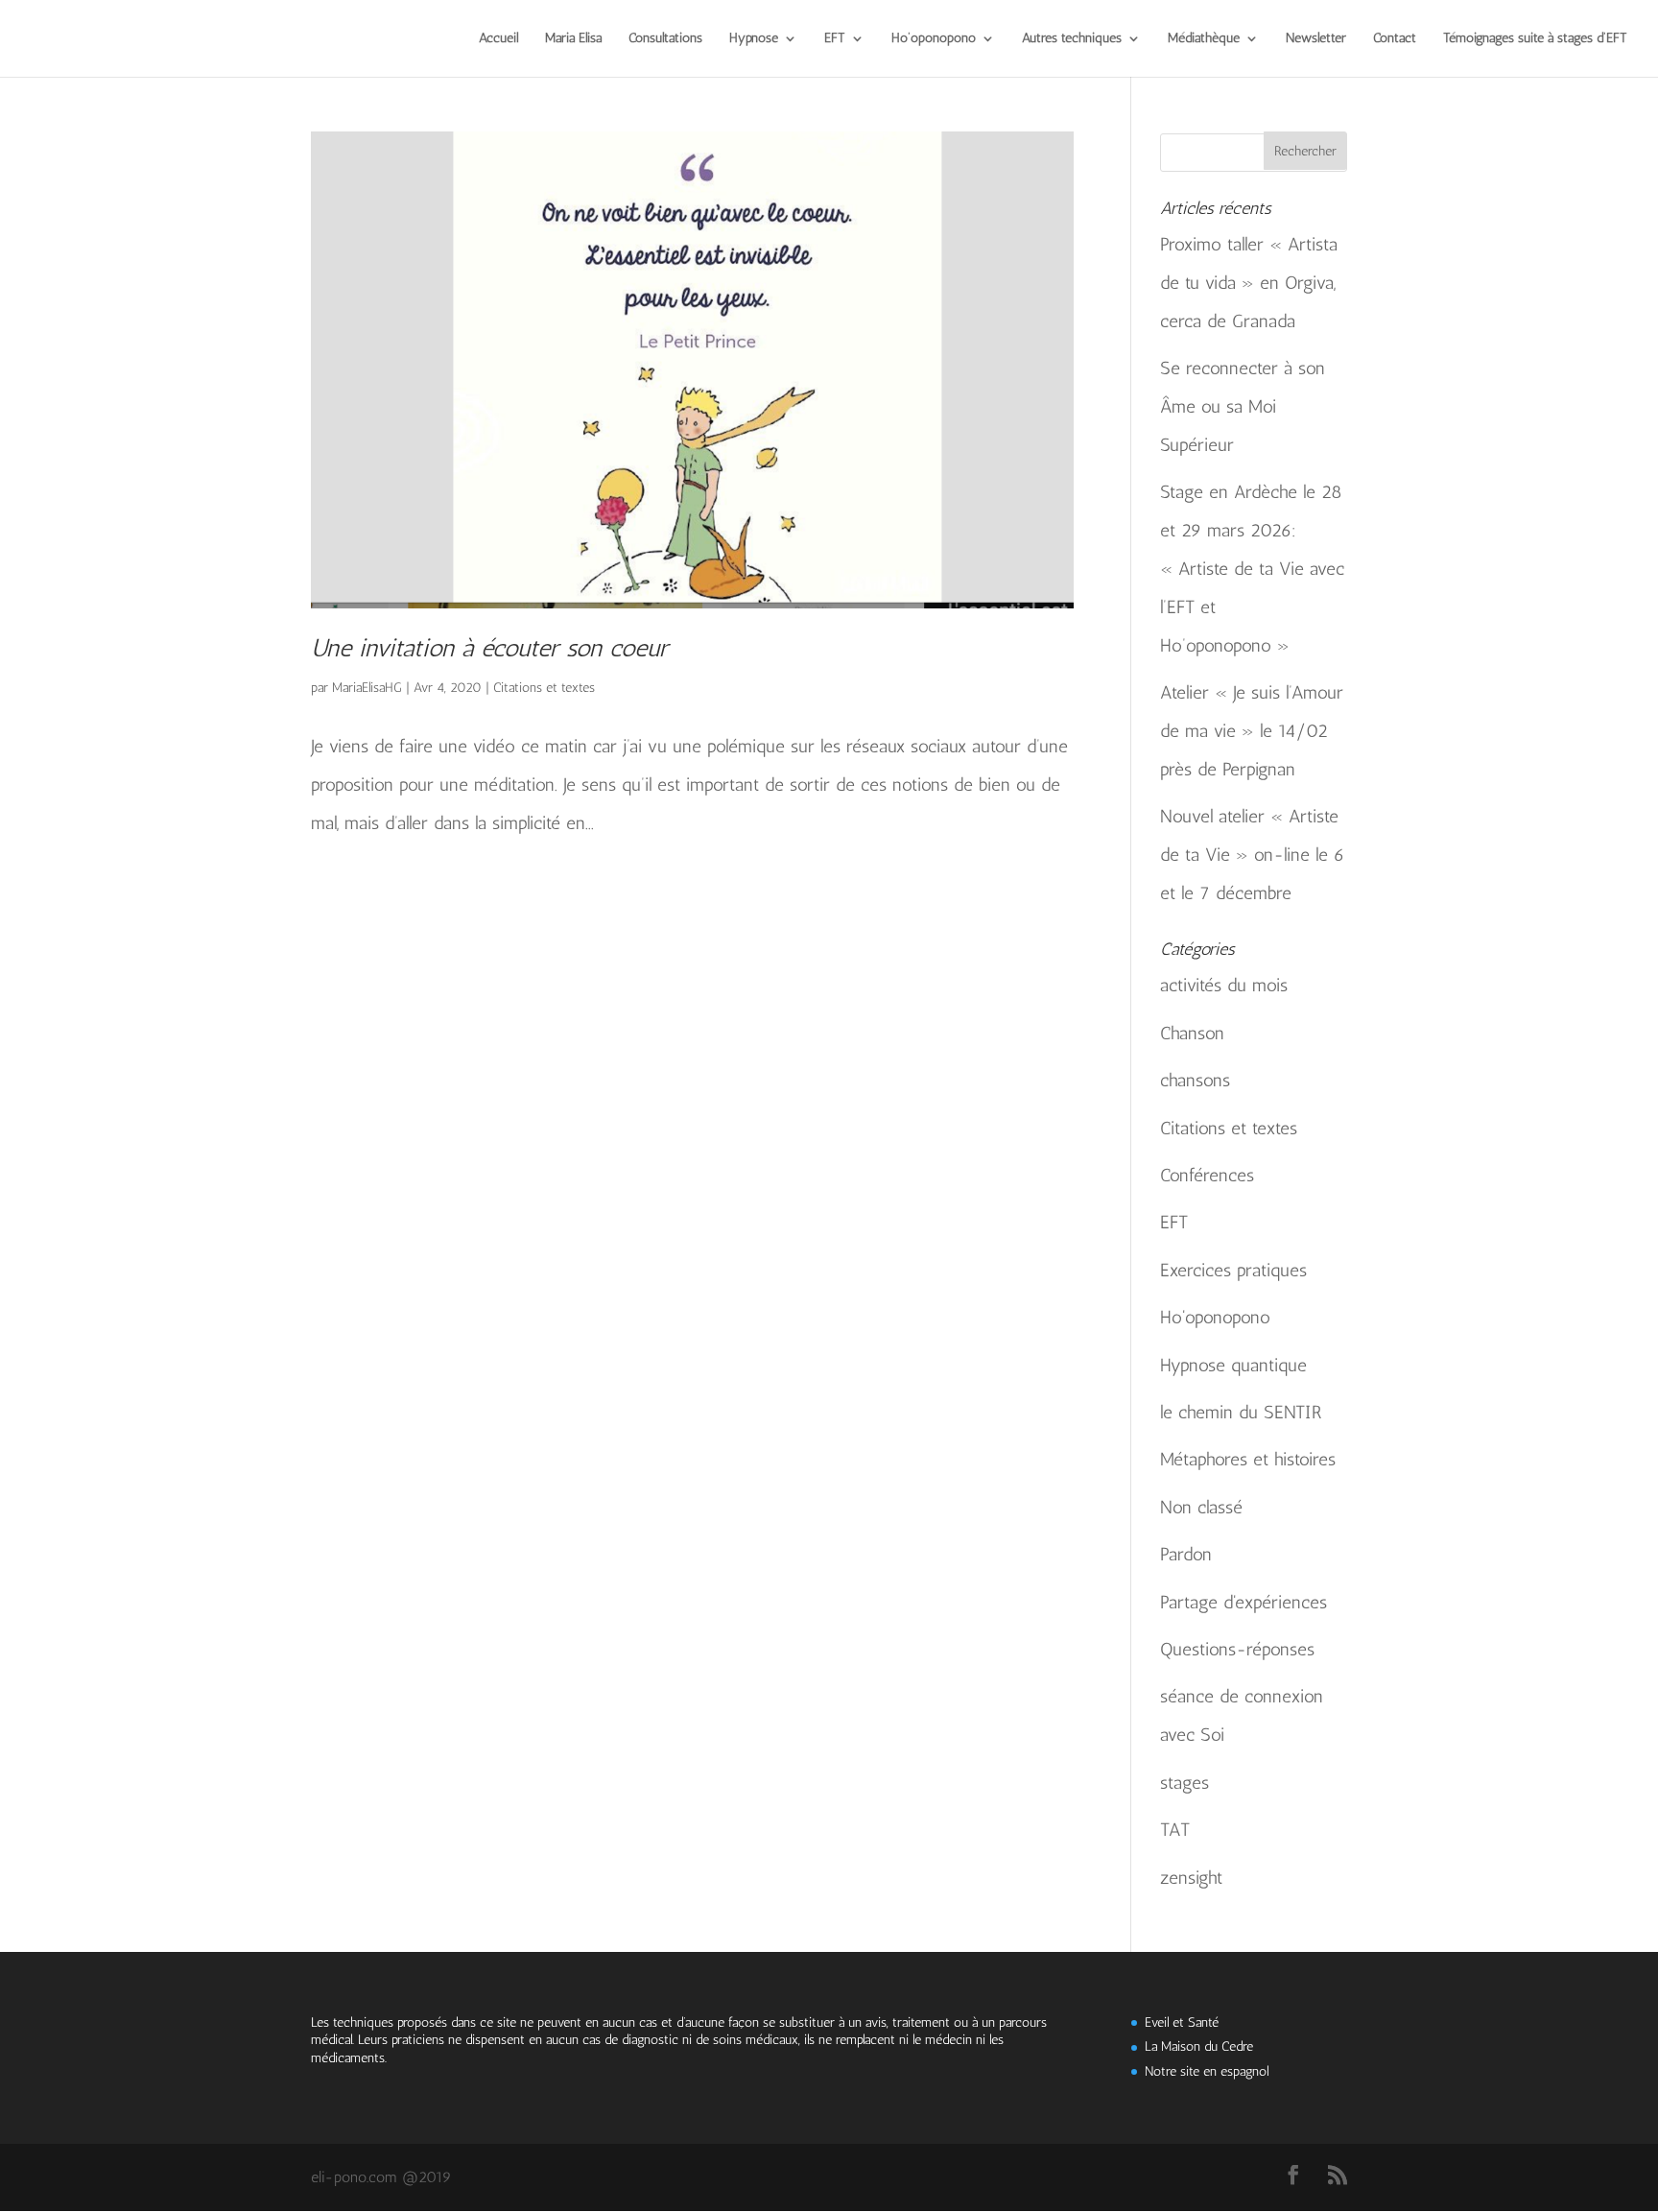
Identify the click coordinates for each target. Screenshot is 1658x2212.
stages (1184, 1783)
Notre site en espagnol (1207, 2071)
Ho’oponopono (934, 39)
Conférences (1207, 1175)
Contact (1395, 39)
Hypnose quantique (1233, 1365)
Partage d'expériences (1243, 1602)
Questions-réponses (1237, 1649)
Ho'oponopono (1215, 1317)
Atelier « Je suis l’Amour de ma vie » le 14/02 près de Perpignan (1252, 731)
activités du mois (1224, 985)
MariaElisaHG (367, 688)
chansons (1195, 1080)
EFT (835, 39)
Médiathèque (1204, 39)
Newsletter (1316, 39)
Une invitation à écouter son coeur (489, 648)
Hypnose (754, 39)
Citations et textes (544, 688)
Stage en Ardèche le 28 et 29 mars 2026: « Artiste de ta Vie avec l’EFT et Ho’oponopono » (1252, 569)
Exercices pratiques (1233, 1270)
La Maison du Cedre (1199, 2046)
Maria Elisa (573, 39)
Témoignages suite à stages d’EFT (1535, 39)
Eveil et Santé (1182, 2022)
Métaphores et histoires (1248, 1459)
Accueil (498, 39)
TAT (1175, 1830)
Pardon (1186, 1554)
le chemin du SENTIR (1241, 1412)
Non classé (1201, 1507)
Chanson (1192, 1033)
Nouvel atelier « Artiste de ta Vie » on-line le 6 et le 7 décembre (1252, 855)
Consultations (665, 39)
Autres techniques (1072, 39)
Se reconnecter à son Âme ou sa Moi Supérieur (1243, 406)
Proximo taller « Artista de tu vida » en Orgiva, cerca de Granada (1249, 283)
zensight (1191, 1878)
